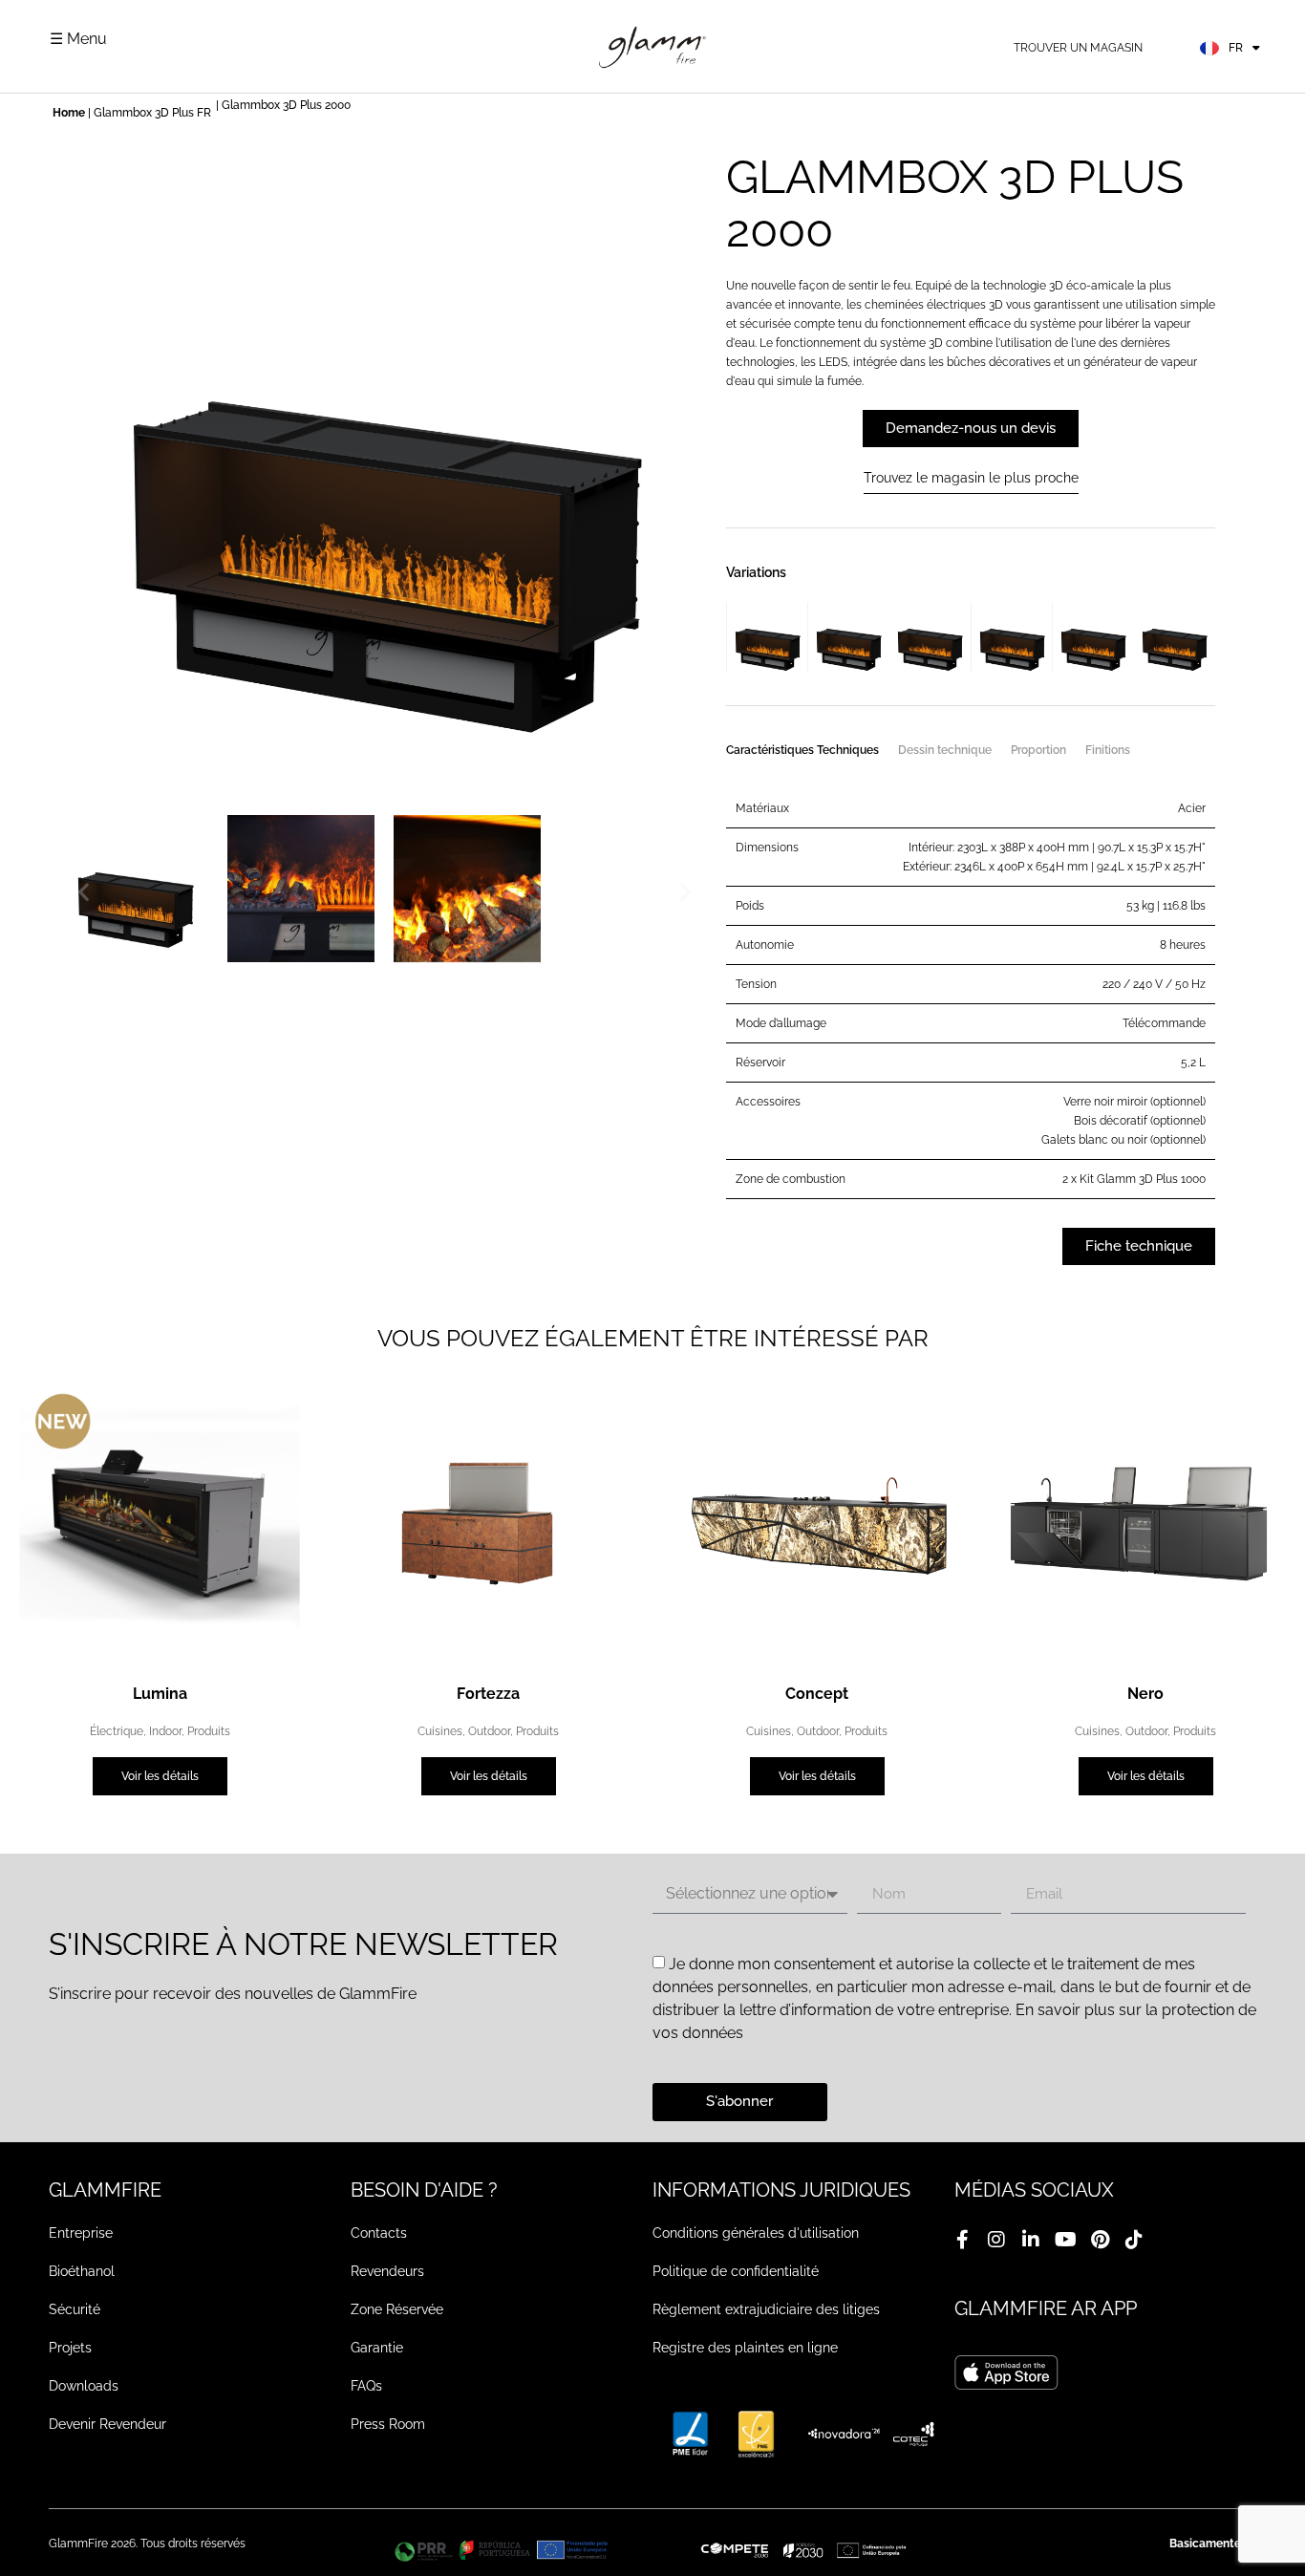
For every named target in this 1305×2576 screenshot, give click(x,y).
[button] (84, 892)
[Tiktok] (1134, 2240)
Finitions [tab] (1108, 750)
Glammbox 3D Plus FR (152, 113)
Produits (209, 1731)
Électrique (117, 1731)
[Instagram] (996, 2240)
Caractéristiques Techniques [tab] (802, 750)
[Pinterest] (1100, 2240)
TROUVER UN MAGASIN (1078, 48)
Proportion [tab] (1038, 750)
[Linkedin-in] (1031, 2240)
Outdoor (489, 1731)
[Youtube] (1065, 2240)
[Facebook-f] (962, 2240)
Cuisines (440, 1731)
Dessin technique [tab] (945, 750)
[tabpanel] (971, 989)
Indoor (165, 1731)
